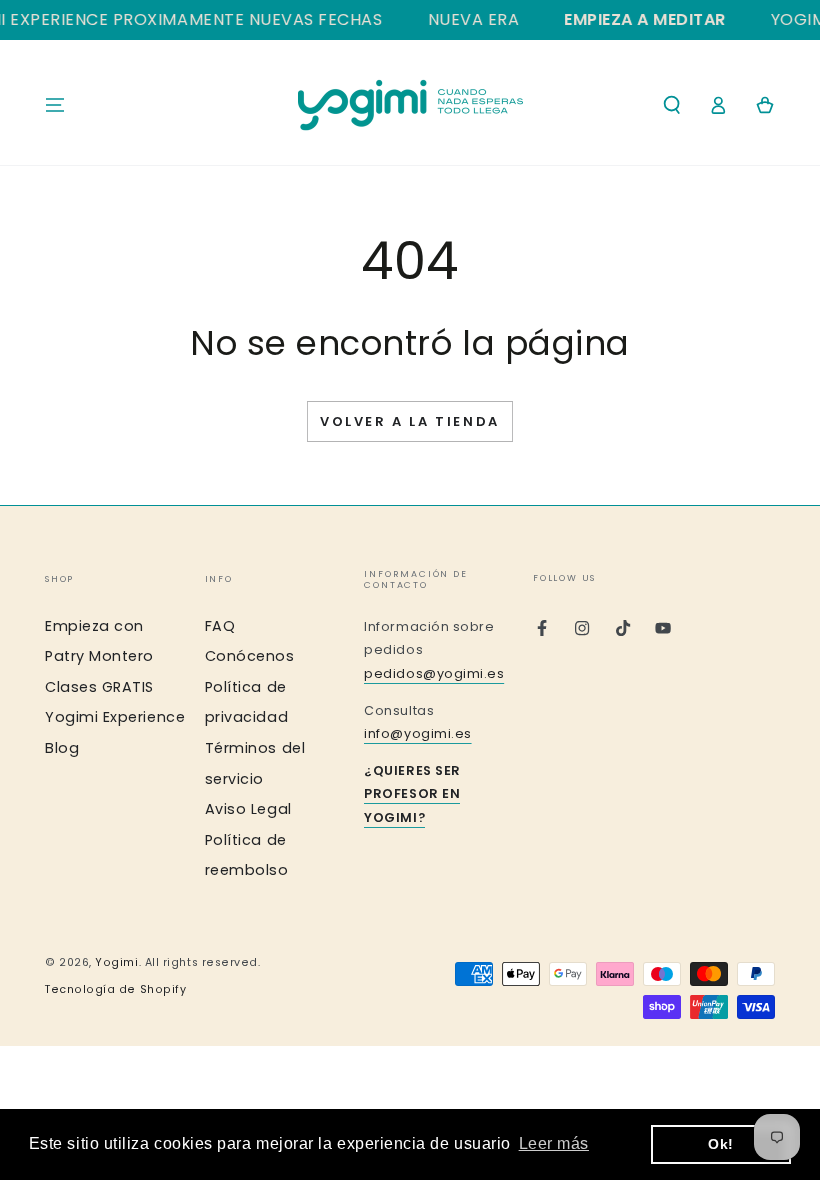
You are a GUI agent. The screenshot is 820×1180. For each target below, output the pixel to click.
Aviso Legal (248, 809)
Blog (62, 748)
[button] (671, 105)
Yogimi (116, 962)
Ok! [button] (721, 1144)
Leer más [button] (554, 1143)
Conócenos (250, 656)
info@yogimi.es (418, 733)
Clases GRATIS (99, 687)
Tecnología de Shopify (115, 989)
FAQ (220, 626)
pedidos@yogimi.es (434, 673)
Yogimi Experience (115, 717)
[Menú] (55, 105)
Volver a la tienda (410, 421)
